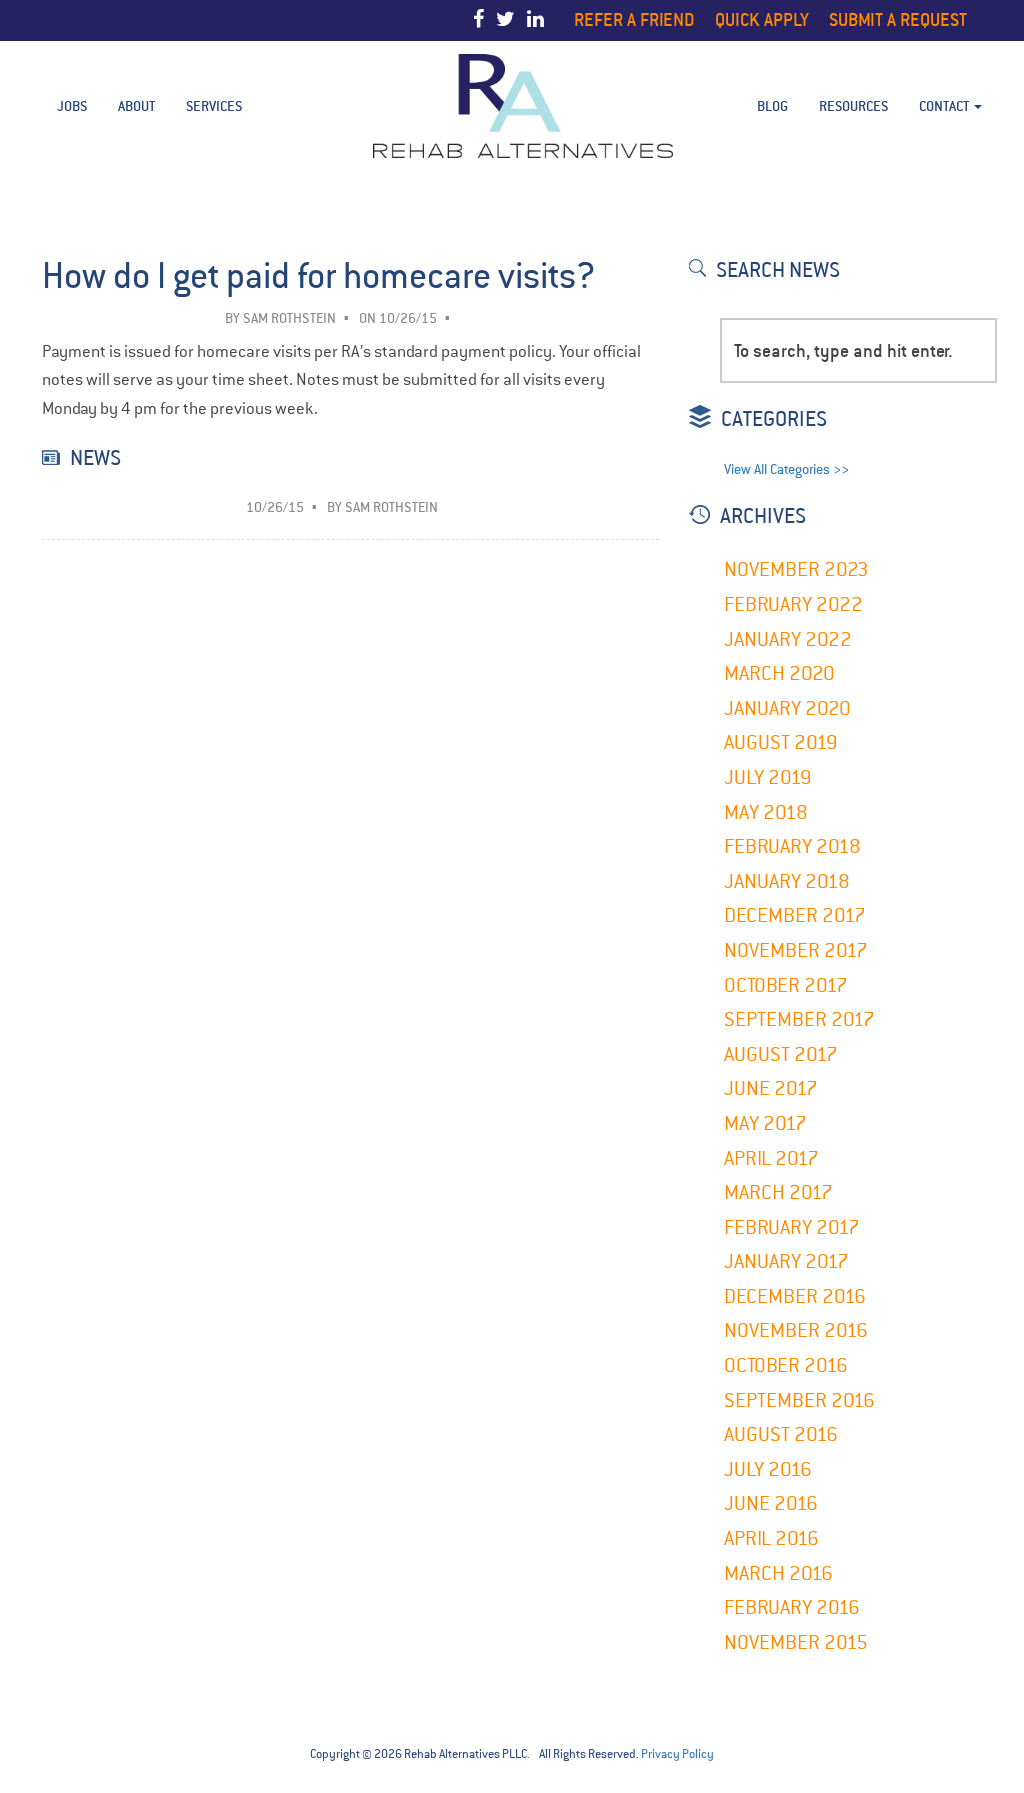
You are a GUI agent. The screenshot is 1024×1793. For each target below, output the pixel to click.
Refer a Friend (634, 19)
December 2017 (795, 915)
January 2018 (787, 881)
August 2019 (781, 742)
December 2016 (795, 1296)
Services (214, 106)
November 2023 (796, 569)
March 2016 (778, 1573)
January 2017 (786, 1261)
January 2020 (787, 708)
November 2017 (796, 950)
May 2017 (765, 1123)
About (136, 106)
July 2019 (768, 777)
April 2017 (771, 1158)
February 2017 (792, 1227)
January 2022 (788, 639)
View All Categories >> (786, 469)
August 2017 (781, 1054)
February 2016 (792, 1607)
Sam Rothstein (289, 318)
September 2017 (799, 1019)
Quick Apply (762, 19)
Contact (945, 106)
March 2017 (778, 1192)
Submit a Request (898, 19)
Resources (853, 106)
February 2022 (793, 604)
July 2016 (768, 1469)
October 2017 (786, 985)
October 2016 (786, 1365)
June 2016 (771, 1503)
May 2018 (766, 812)
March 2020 (779, 673)
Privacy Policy (677, 1754)
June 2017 (771, 1088)
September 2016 (799, 1400)
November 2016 (796, 1330)
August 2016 (781, 1434)
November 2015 (796, 1642)
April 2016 (771, 1538)
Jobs (72, 106)
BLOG (772, 106)
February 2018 (792, 846)
